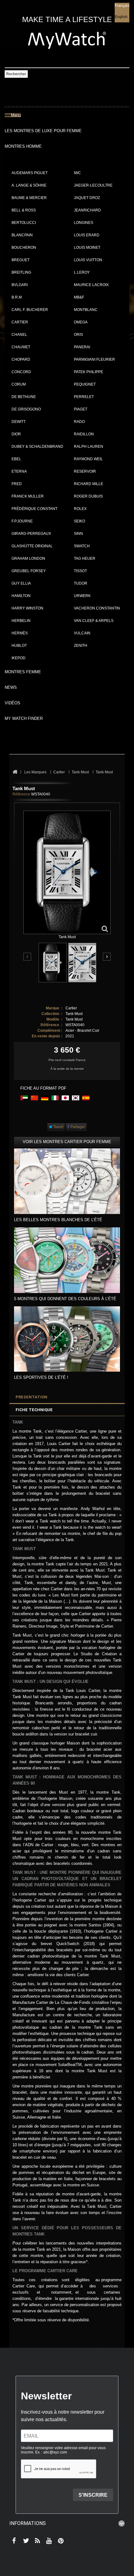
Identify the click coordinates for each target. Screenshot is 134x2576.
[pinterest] (59, 2541)
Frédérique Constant (34, 509)
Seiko (79, 521)
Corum (19, 384)
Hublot (19, 646)
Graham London (28, 558)
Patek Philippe (89, 372)
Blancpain (22, 235)
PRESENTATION (31, 1397)
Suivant (107, 957)
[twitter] (25, 2541)
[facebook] (13, 2541)
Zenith (81, 646)
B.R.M (17, 297)
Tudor (81, 583)
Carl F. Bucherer (30, 310)
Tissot (80, 571)
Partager (77, 1127)
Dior (16, 434)
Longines (84, 223)
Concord (21, 372)
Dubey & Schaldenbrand (37, 447)
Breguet (21, 260)
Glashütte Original (32, 546)
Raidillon (84, 434)
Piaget (81, 409)
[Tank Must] (53, 963)
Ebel (16, 459)
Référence (21, 794)
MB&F (79, 297)
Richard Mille (89, 484)
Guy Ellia (21, 583)
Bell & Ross (24, 210)
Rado (79, 422)
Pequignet (85, 384)
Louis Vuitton (88, 260)
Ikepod (19, 658)
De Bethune (24, 397)
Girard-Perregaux (31, 534)
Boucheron (24, 248)
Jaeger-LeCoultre (93, 185)
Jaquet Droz (87, 198)
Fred (17, 484)
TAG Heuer (85, 558)
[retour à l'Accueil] (15, 772)
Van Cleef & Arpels (94, 621)
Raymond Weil (88, 459)
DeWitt (19, 422)
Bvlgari (20, 285)
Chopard (21, 359)
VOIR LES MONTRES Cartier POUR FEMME (67, 1142)
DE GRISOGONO (26, 409)
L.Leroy (82, 272)
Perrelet (84, 397)
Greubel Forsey (29, 571)
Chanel (19, 335)
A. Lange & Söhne (29, 185)
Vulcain (82, 633)
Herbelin (21, 621)
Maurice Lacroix (91, 285)
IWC (77, 173)
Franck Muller (28, 496)
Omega (81, 322)
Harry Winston (27, 608)
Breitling (21, 272)
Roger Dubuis (88, 496)
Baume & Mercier (29, 198)
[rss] (36, 2541)
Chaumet (21, 347)
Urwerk (82, 596)
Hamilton (21, 596)
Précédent (28, 957)
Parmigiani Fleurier (94, 359)
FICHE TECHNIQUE (34, 1410)
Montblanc (86, 310)
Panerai (82, 347)
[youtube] (48, 2541)
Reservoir (85, 471)
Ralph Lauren (89, 447)
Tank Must (74, 1014)
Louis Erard (87, 235)
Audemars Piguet (30, 173)
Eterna (19, 471)
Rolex (80, 509)
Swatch (82, 546)
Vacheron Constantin (97, 608)
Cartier (20, 322)
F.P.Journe (22, 521)
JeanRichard (87, 210)
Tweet (58, 1127)
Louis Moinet (87, 248)
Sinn (78, 534)
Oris (78, 335)
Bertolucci (24, 223)
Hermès (20, 633)
